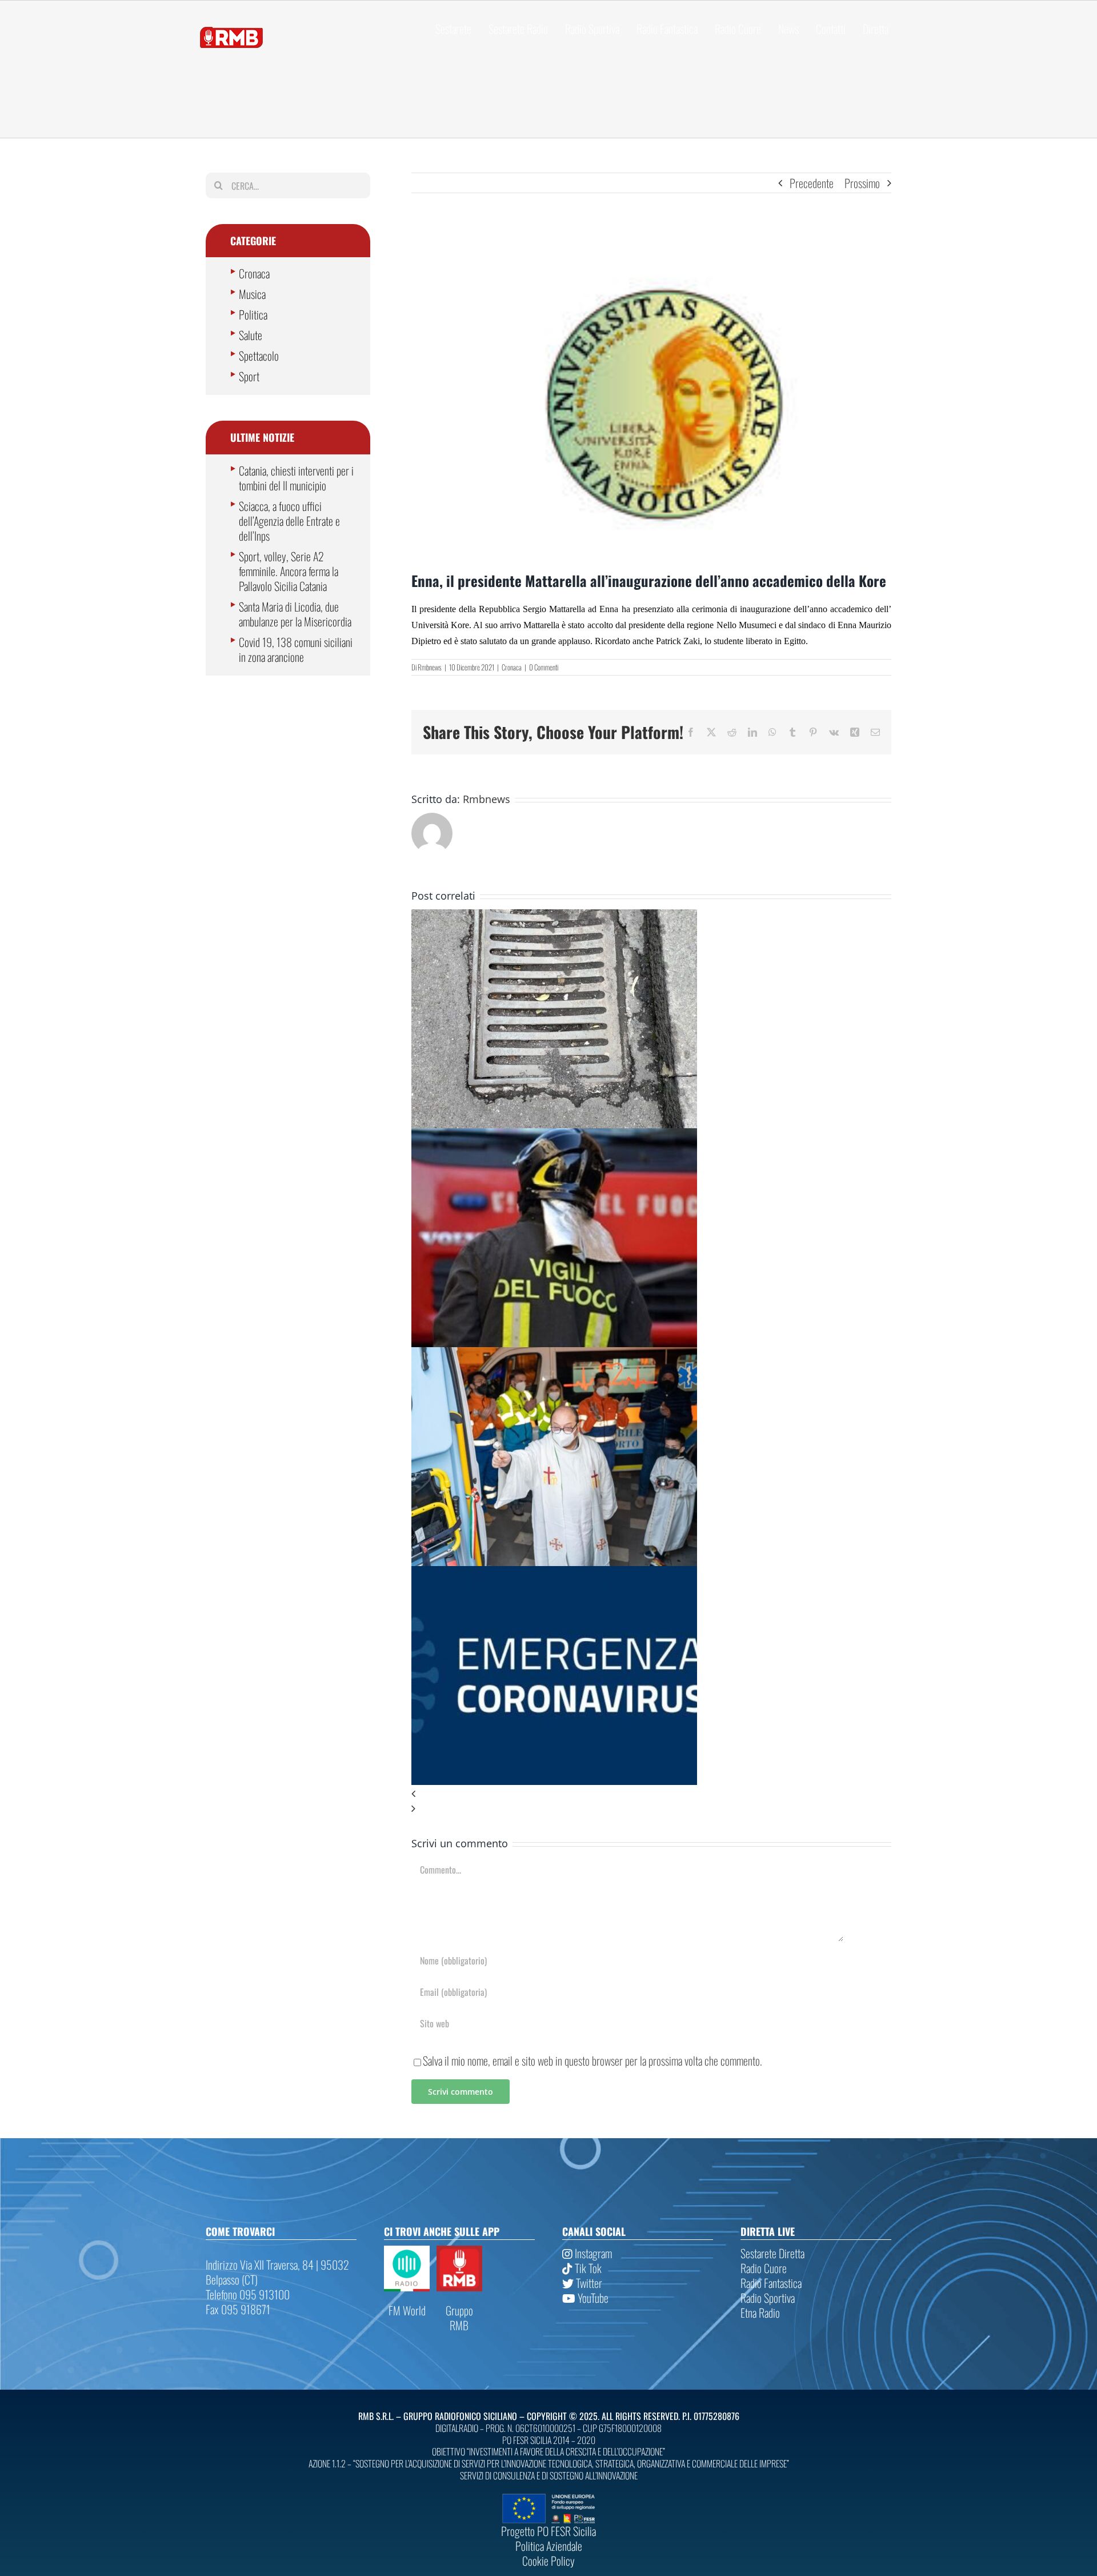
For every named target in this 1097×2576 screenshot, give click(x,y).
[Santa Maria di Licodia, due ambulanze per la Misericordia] (554, 1355)
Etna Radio (760, 2313)
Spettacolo (259, 356)
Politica (253, 314)
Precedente (812, 183)
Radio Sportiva (768, 2298)
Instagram (592, 2253)
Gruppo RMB (459, 2318)
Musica (252, 294)
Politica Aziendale (549, 2546)
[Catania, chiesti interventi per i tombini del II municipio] (554, 917)
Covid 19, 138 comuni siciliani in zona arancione (296, 649)
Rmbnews (430, 667)
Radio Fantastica (771, 2283)
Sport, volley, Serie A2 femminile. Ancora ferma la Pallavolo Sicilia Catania (289, 571)
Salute (251, 335)
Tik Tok (587, 2268)
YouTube (592, 2298)
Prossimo (862, 183)
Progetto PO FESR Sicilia (548, 2531)
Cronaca (512, 667)
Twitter (588, 2283)
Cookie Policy (548, 2561)
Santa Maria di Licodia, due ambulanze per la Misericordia (295, 614)
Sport (249, 376)
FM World (407, 2310)
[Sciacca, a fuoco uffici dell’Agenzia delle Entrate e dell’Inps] (554, 1136)
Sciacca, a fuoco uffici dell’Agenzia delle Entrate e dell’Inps (289, 521)
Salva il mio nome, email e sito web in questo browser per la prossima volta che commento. (592, 2060)
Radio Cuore (764, 2268)
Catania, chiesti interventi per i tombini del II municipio (296, 478)
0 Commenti (544, 667)
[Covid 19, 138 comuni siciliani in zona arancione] (554, 1573)
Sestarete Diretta (772, 2253)
